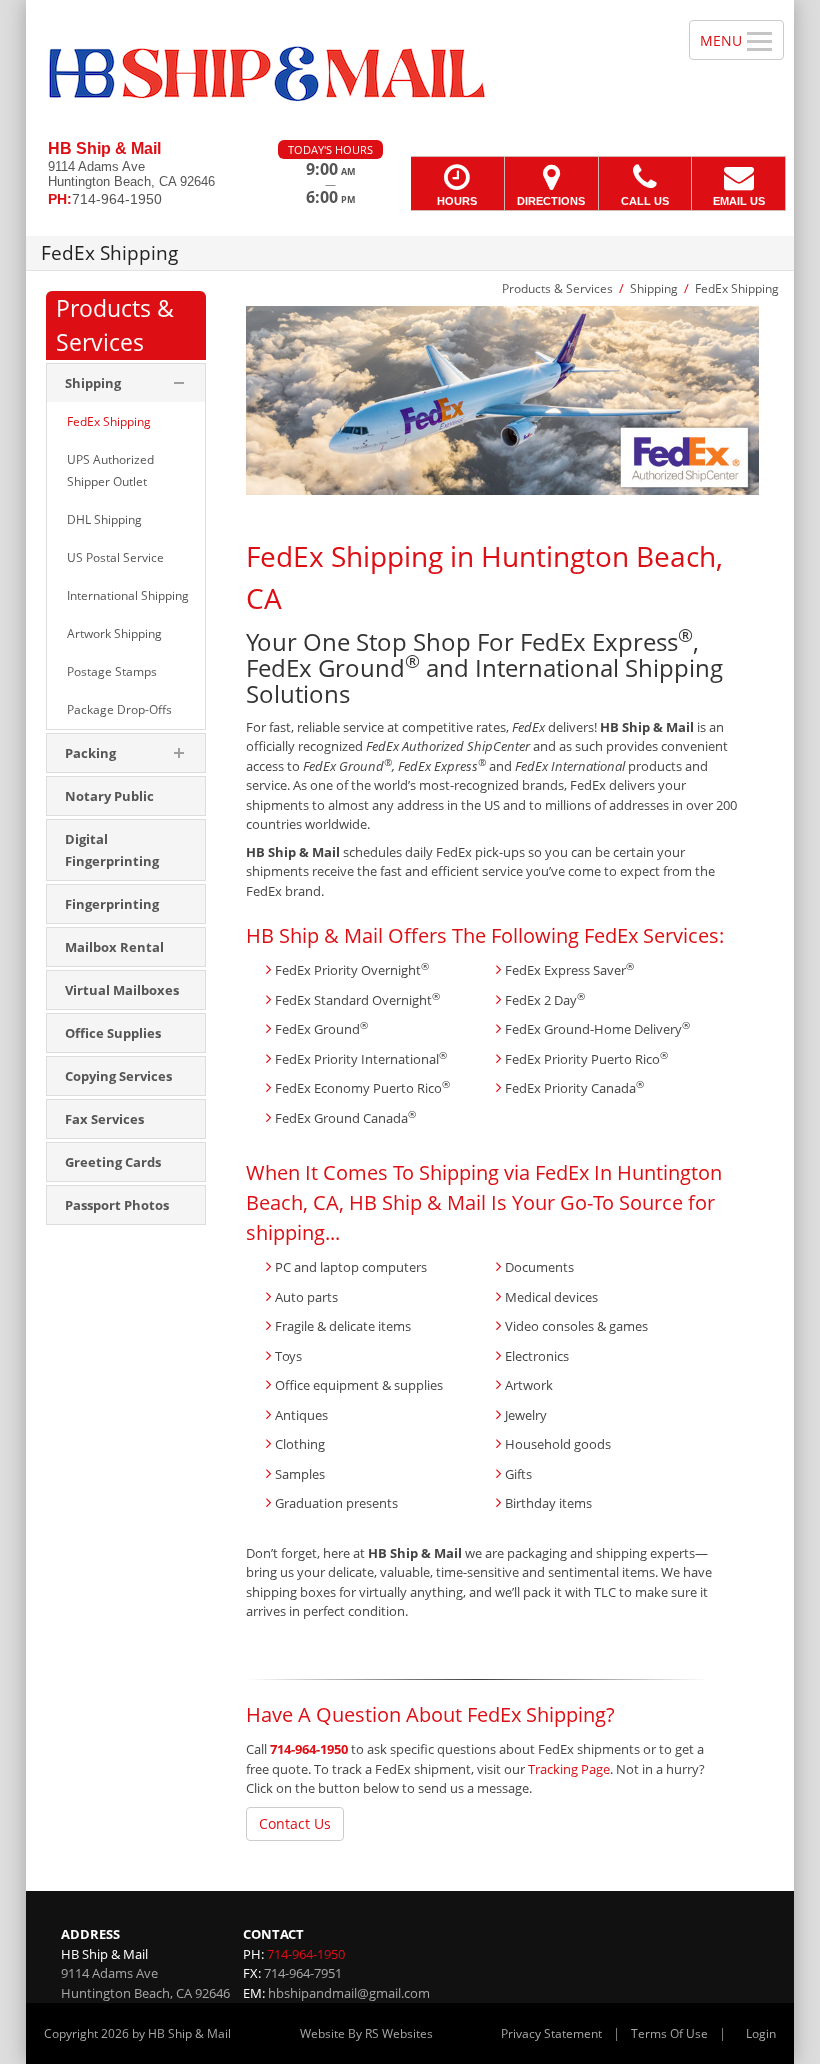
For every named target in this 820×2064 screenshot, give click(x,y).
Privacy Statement (551, 2033)
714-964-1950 (309, 1749)
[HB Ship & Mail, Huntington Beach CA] (410, 70)
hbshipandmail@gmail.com (349, 1993)
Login (761, 2033)
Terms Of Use (669, 2033)
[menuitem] (126, 422)
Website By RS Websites (366, 2033)
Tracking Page (569, 1769)
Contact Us (295, 1823)
